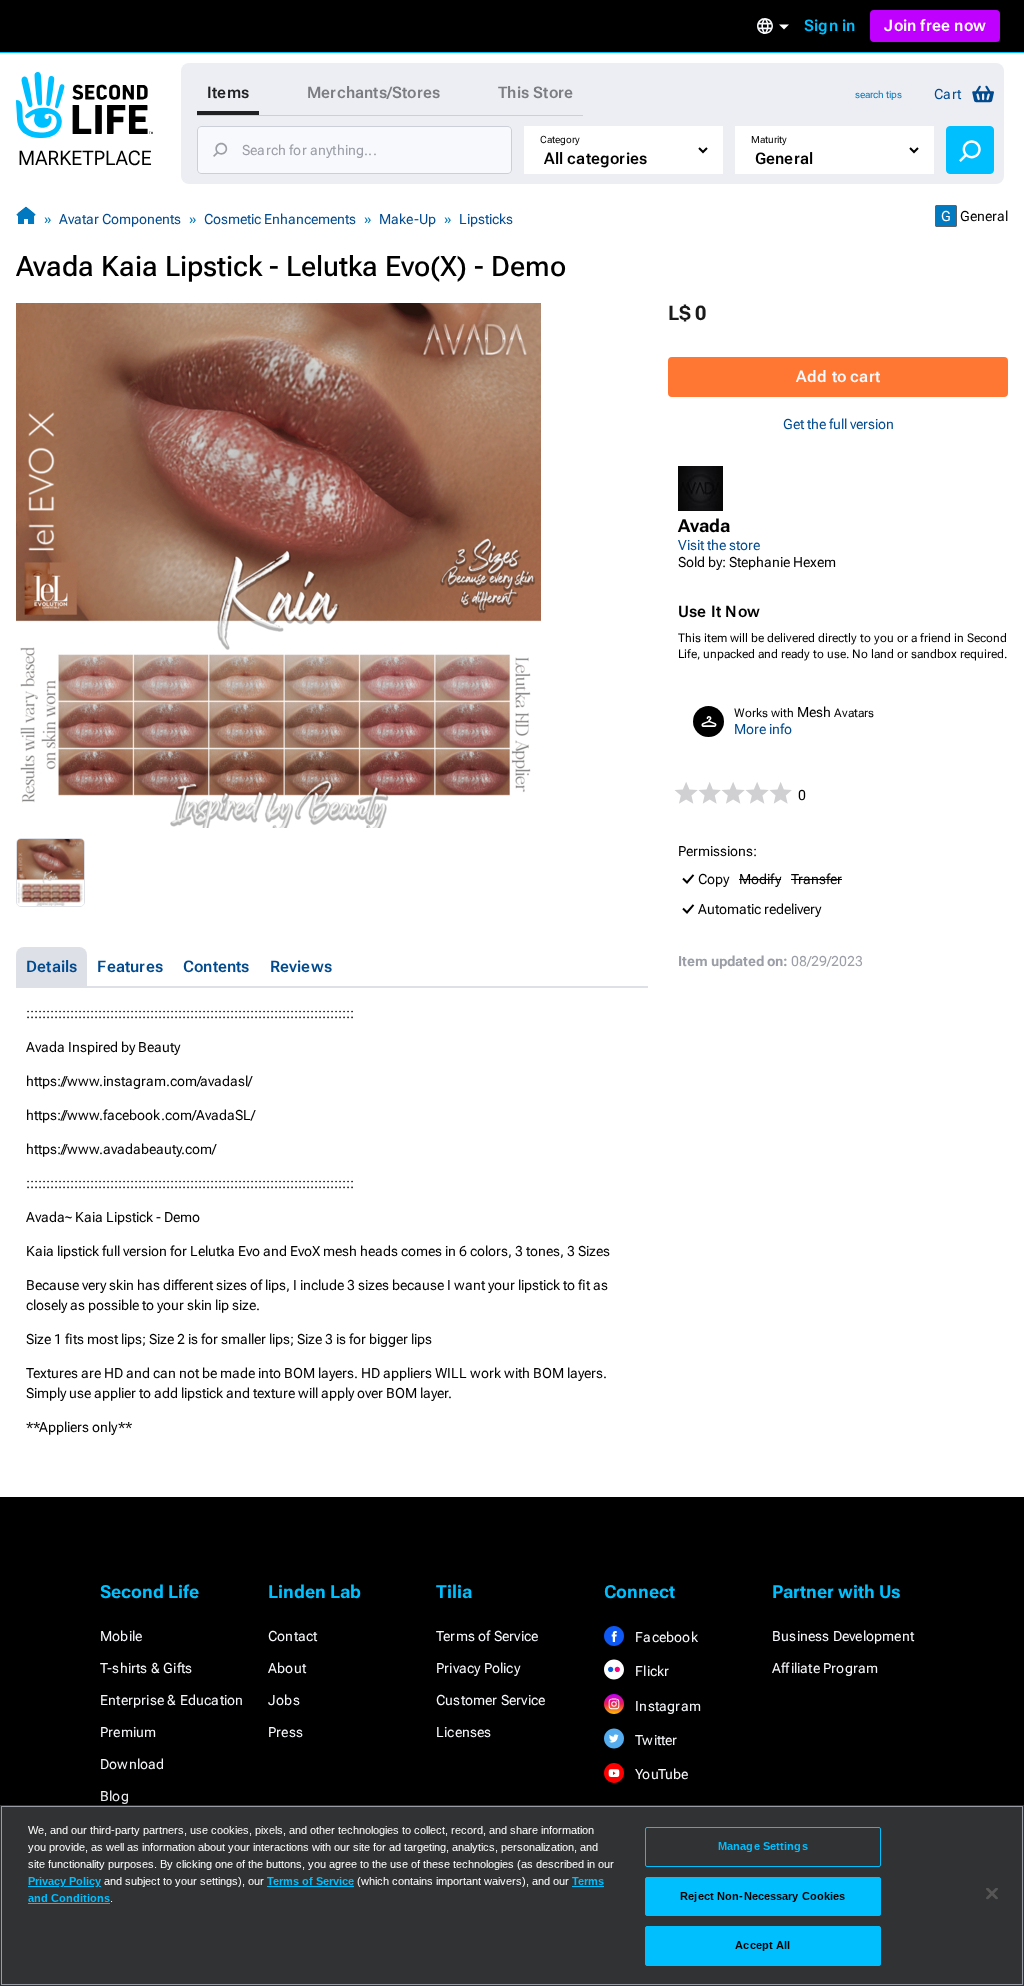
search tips (878, 94)
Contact (292, 1636)
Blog (114, 1796)
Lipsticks (486, 219)
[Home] (26, 218)
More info (763, 729)
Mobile (121, 1636)
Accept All (762, 1945)
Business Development (843, 1636)
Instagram (666, 1706)
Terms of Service (487, 1636)
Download (132, 1764)
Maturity (769, 139)
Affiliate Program (825, 1668)
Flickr (650, 1671)
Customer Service (490, 1700)
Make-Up (407, 219)
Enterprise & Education (171, 1700)
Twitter (655, 1740)
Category (560, 139)
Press (285, 1732)
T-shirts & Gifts (146, 1668)
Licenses (464, 1732)
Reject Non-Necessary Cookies (762, 1896)
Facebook (665, 1637)
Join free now (935, 25)
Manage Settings (763, 1846)
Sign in (829, 25)
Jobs (284, 1700)
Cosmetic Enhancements (280, 219)
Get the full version (838, 424)
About (287, 1668)
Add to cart (838, 376)
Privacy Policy (478, 1668)
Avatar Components (120, 219)
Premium (128, 1732)
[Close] (992, 1894)
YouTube (660, 1774)
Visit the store (719, 545)
